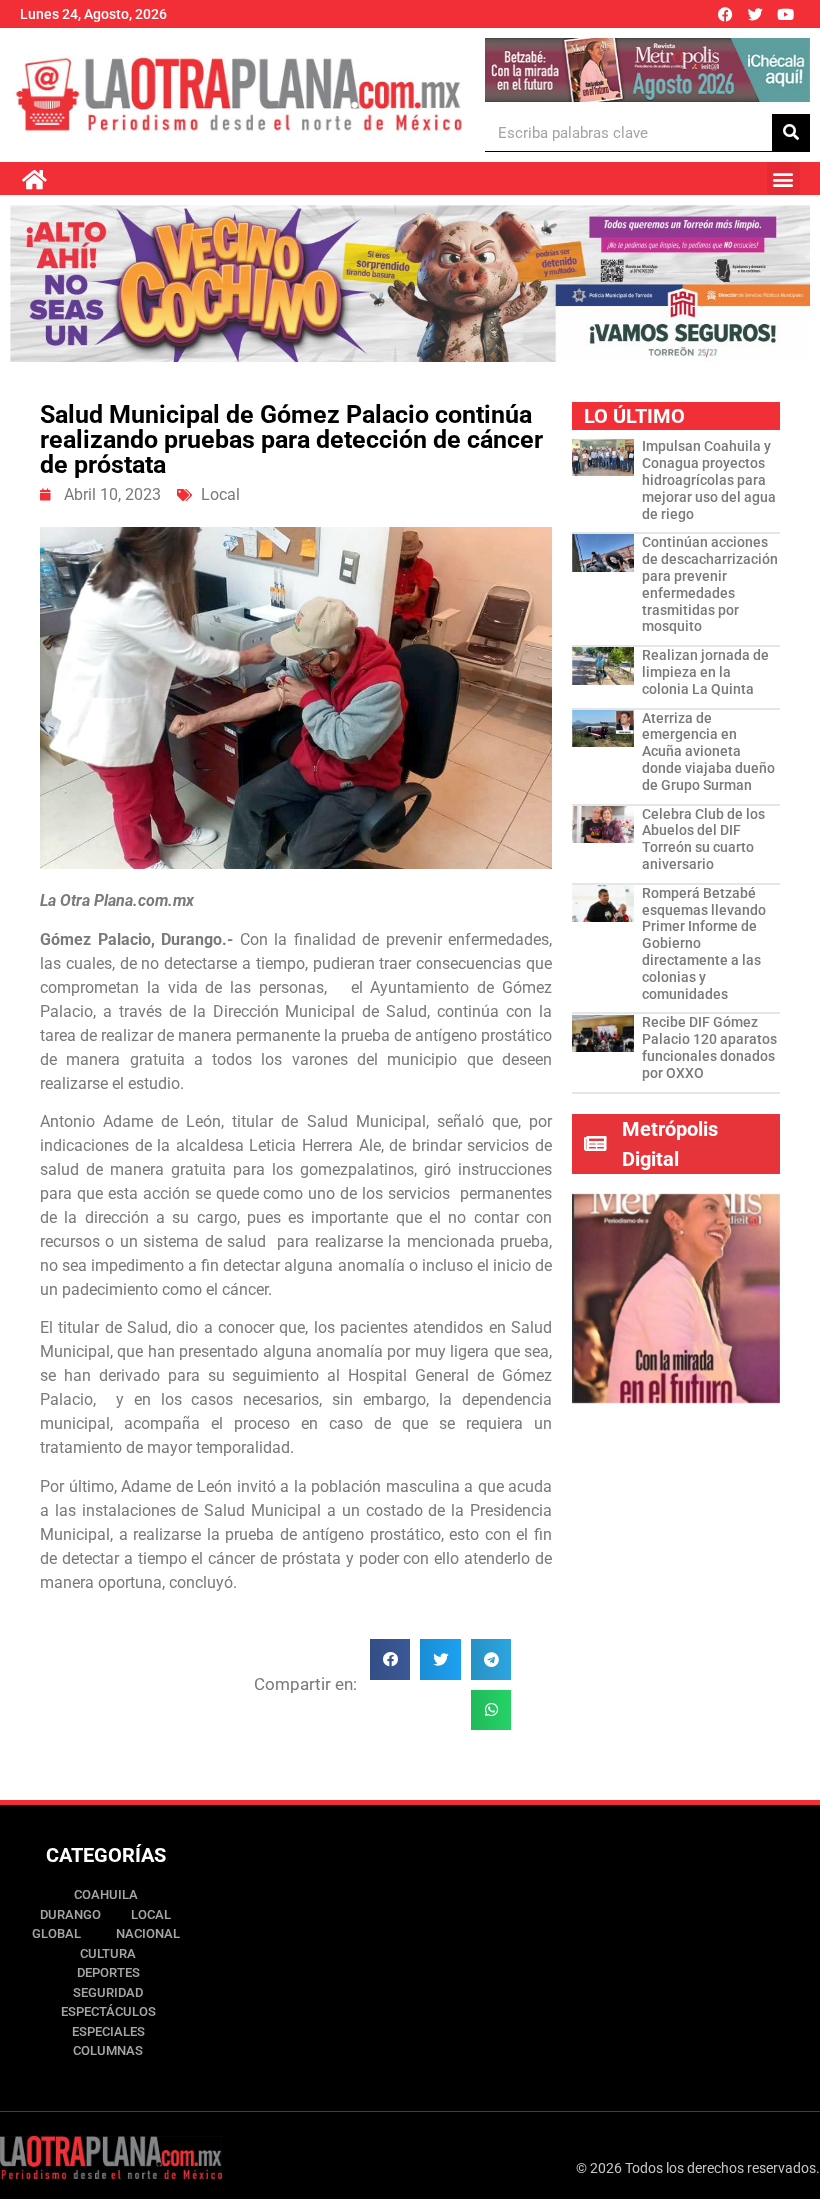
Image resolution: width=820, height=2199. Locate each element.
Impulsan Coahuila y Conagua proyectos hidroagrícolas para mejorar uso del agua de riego (709, 479)
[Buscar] (791, 132)
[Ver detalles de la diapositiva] (647, 70)
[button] (783, 178)
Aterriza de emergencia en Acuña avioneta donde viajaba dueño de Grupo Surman (708, 751)
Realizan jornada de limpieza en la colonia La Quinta (705, 672)
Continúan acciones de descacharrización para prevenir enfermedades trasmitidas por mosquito (710, 584)
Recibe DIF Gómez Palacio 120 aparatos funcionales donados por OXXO (709, 1047)
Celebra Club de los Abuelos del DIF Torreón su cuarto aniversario (703, 839)
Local (220, 494)
